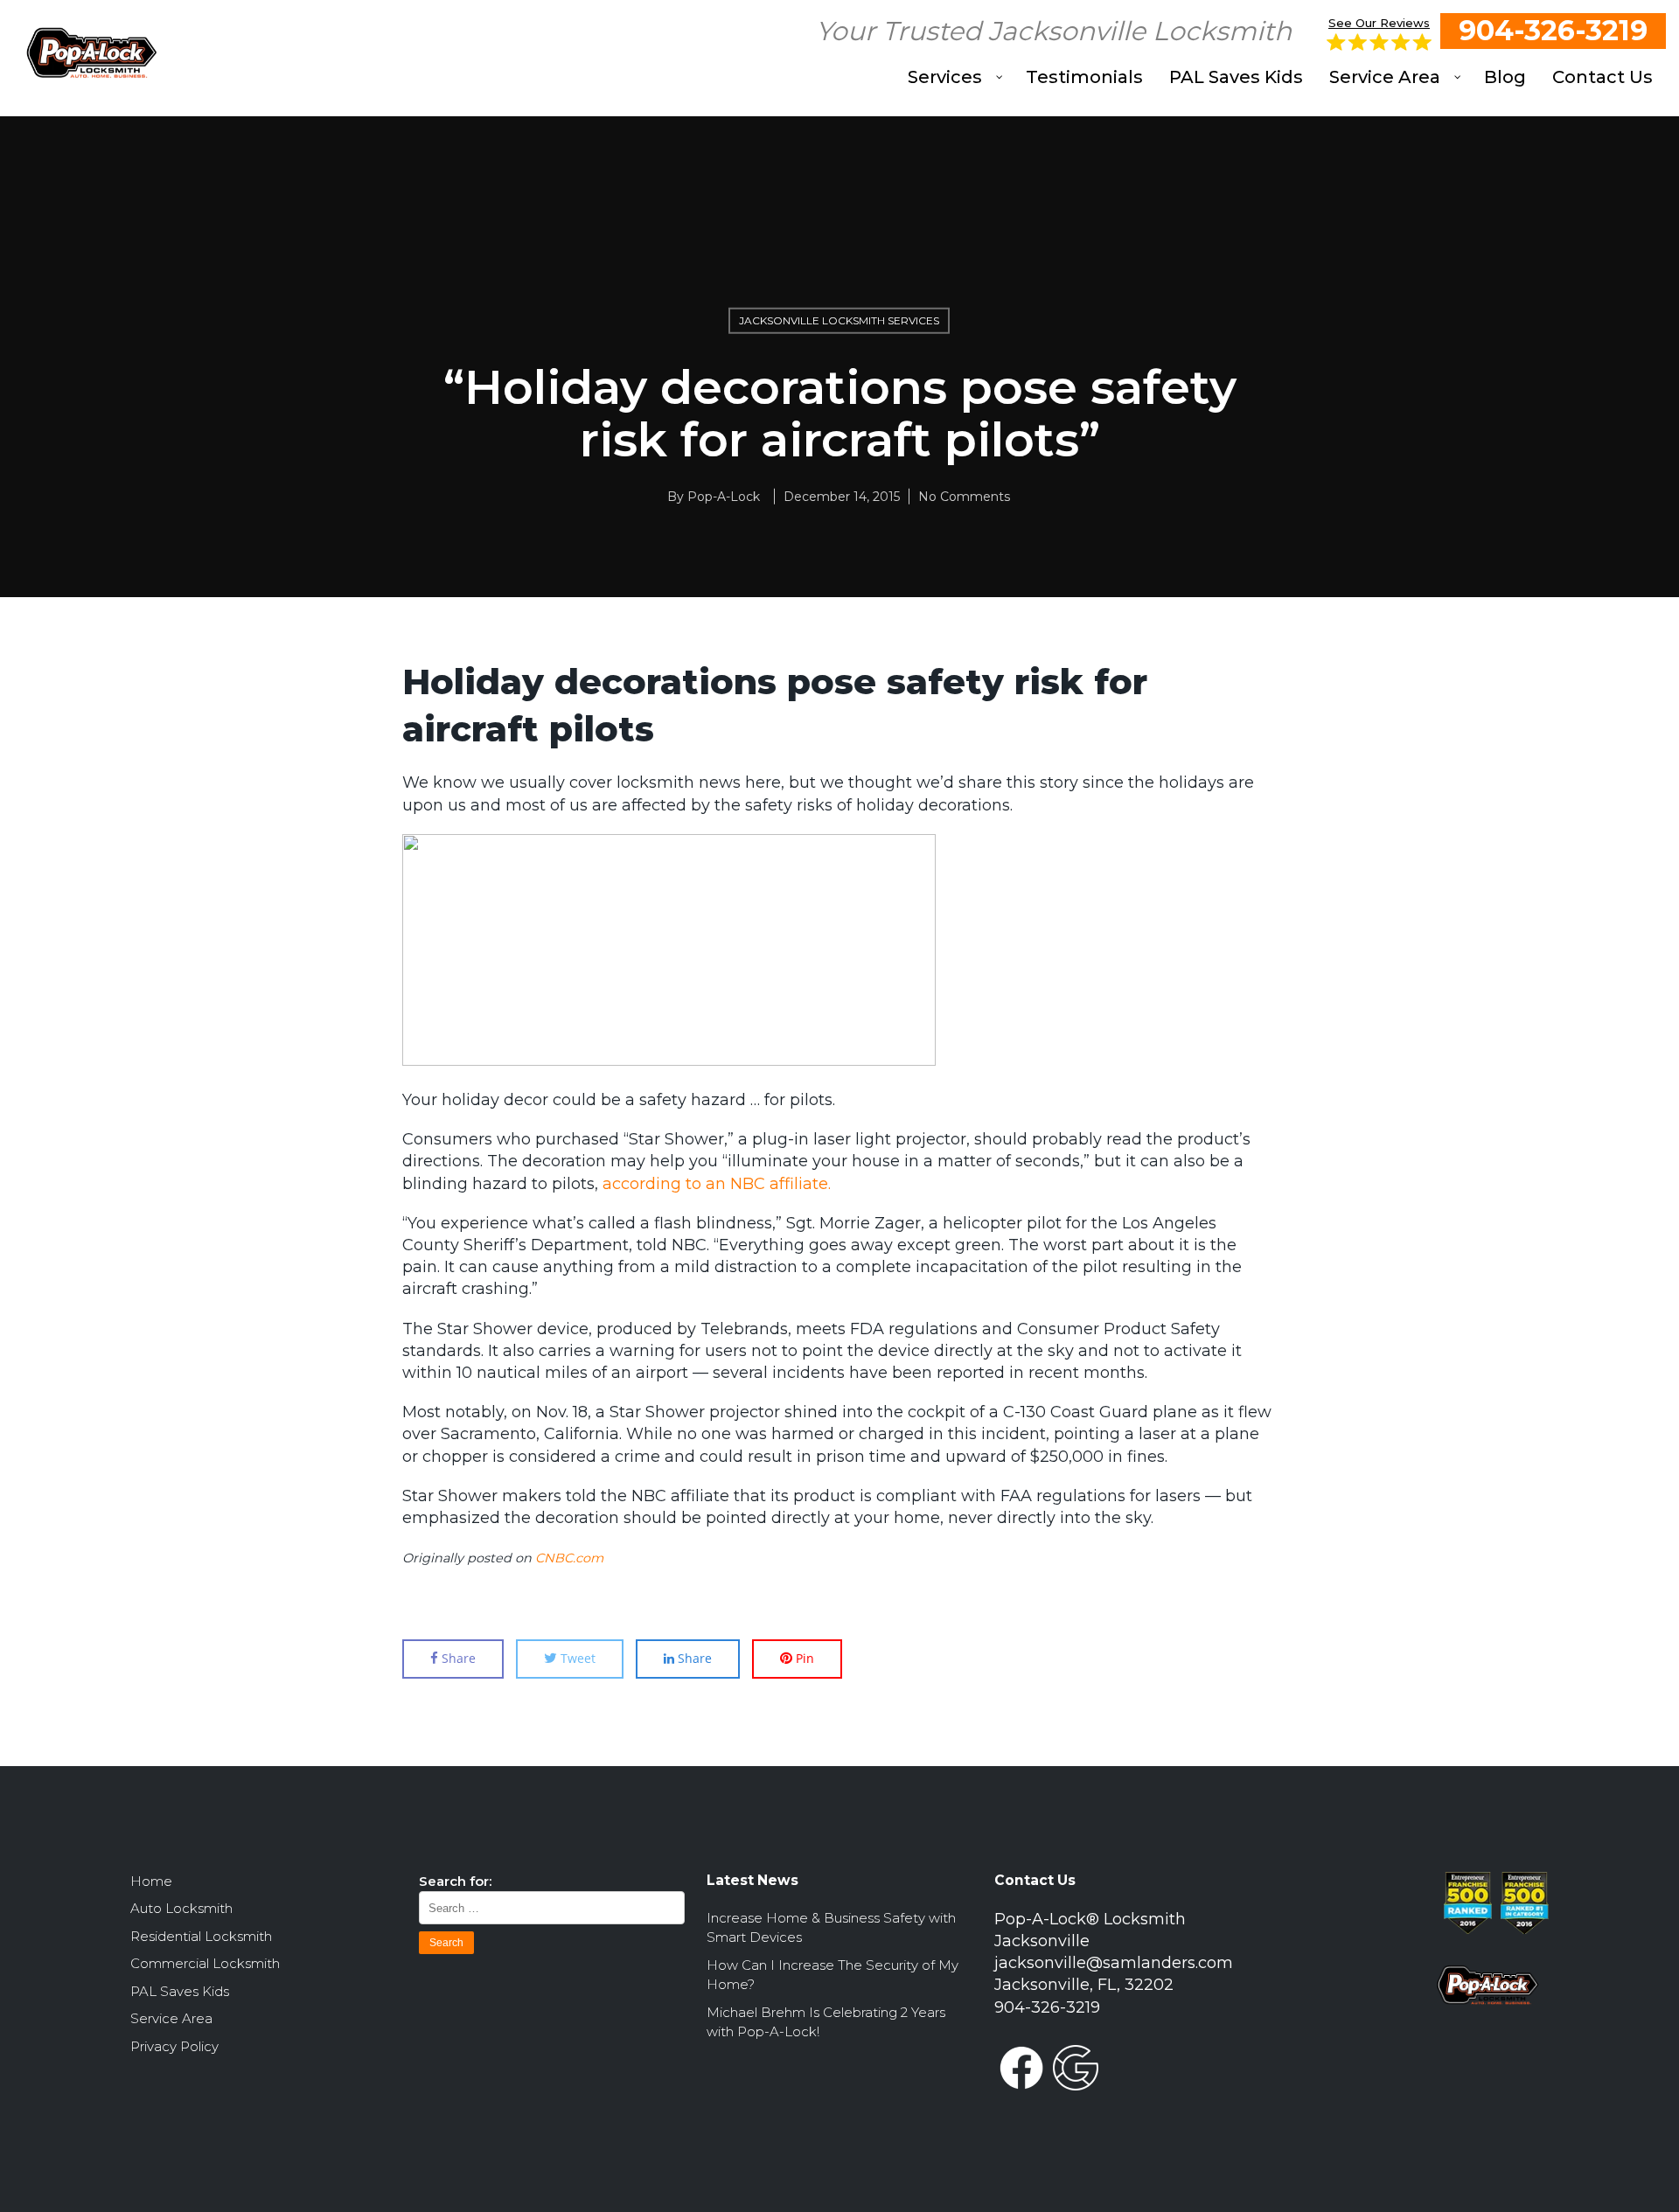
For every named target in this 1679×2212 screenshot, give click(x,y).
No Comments (964, 497)
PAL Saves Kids (180, 1991)
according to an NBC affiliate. (717, 1184)
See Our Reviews (1379, 23)
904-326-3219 (1553, 30)
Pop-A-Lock (724, 497)
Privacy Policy (174, 2046)
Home (151, 1881)
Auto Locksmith (181, 1908)
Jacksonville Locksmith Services (839, 320)
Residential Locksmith (201, 1936)
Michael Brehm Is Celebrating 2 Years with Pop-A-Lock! (826, 2022)
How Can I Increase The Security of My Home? (833, 1975)
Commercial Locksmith (205, 1963)
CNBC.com (569, 1558)
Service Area (171, 2018)
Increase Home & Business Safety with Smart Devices (831, 1928)
